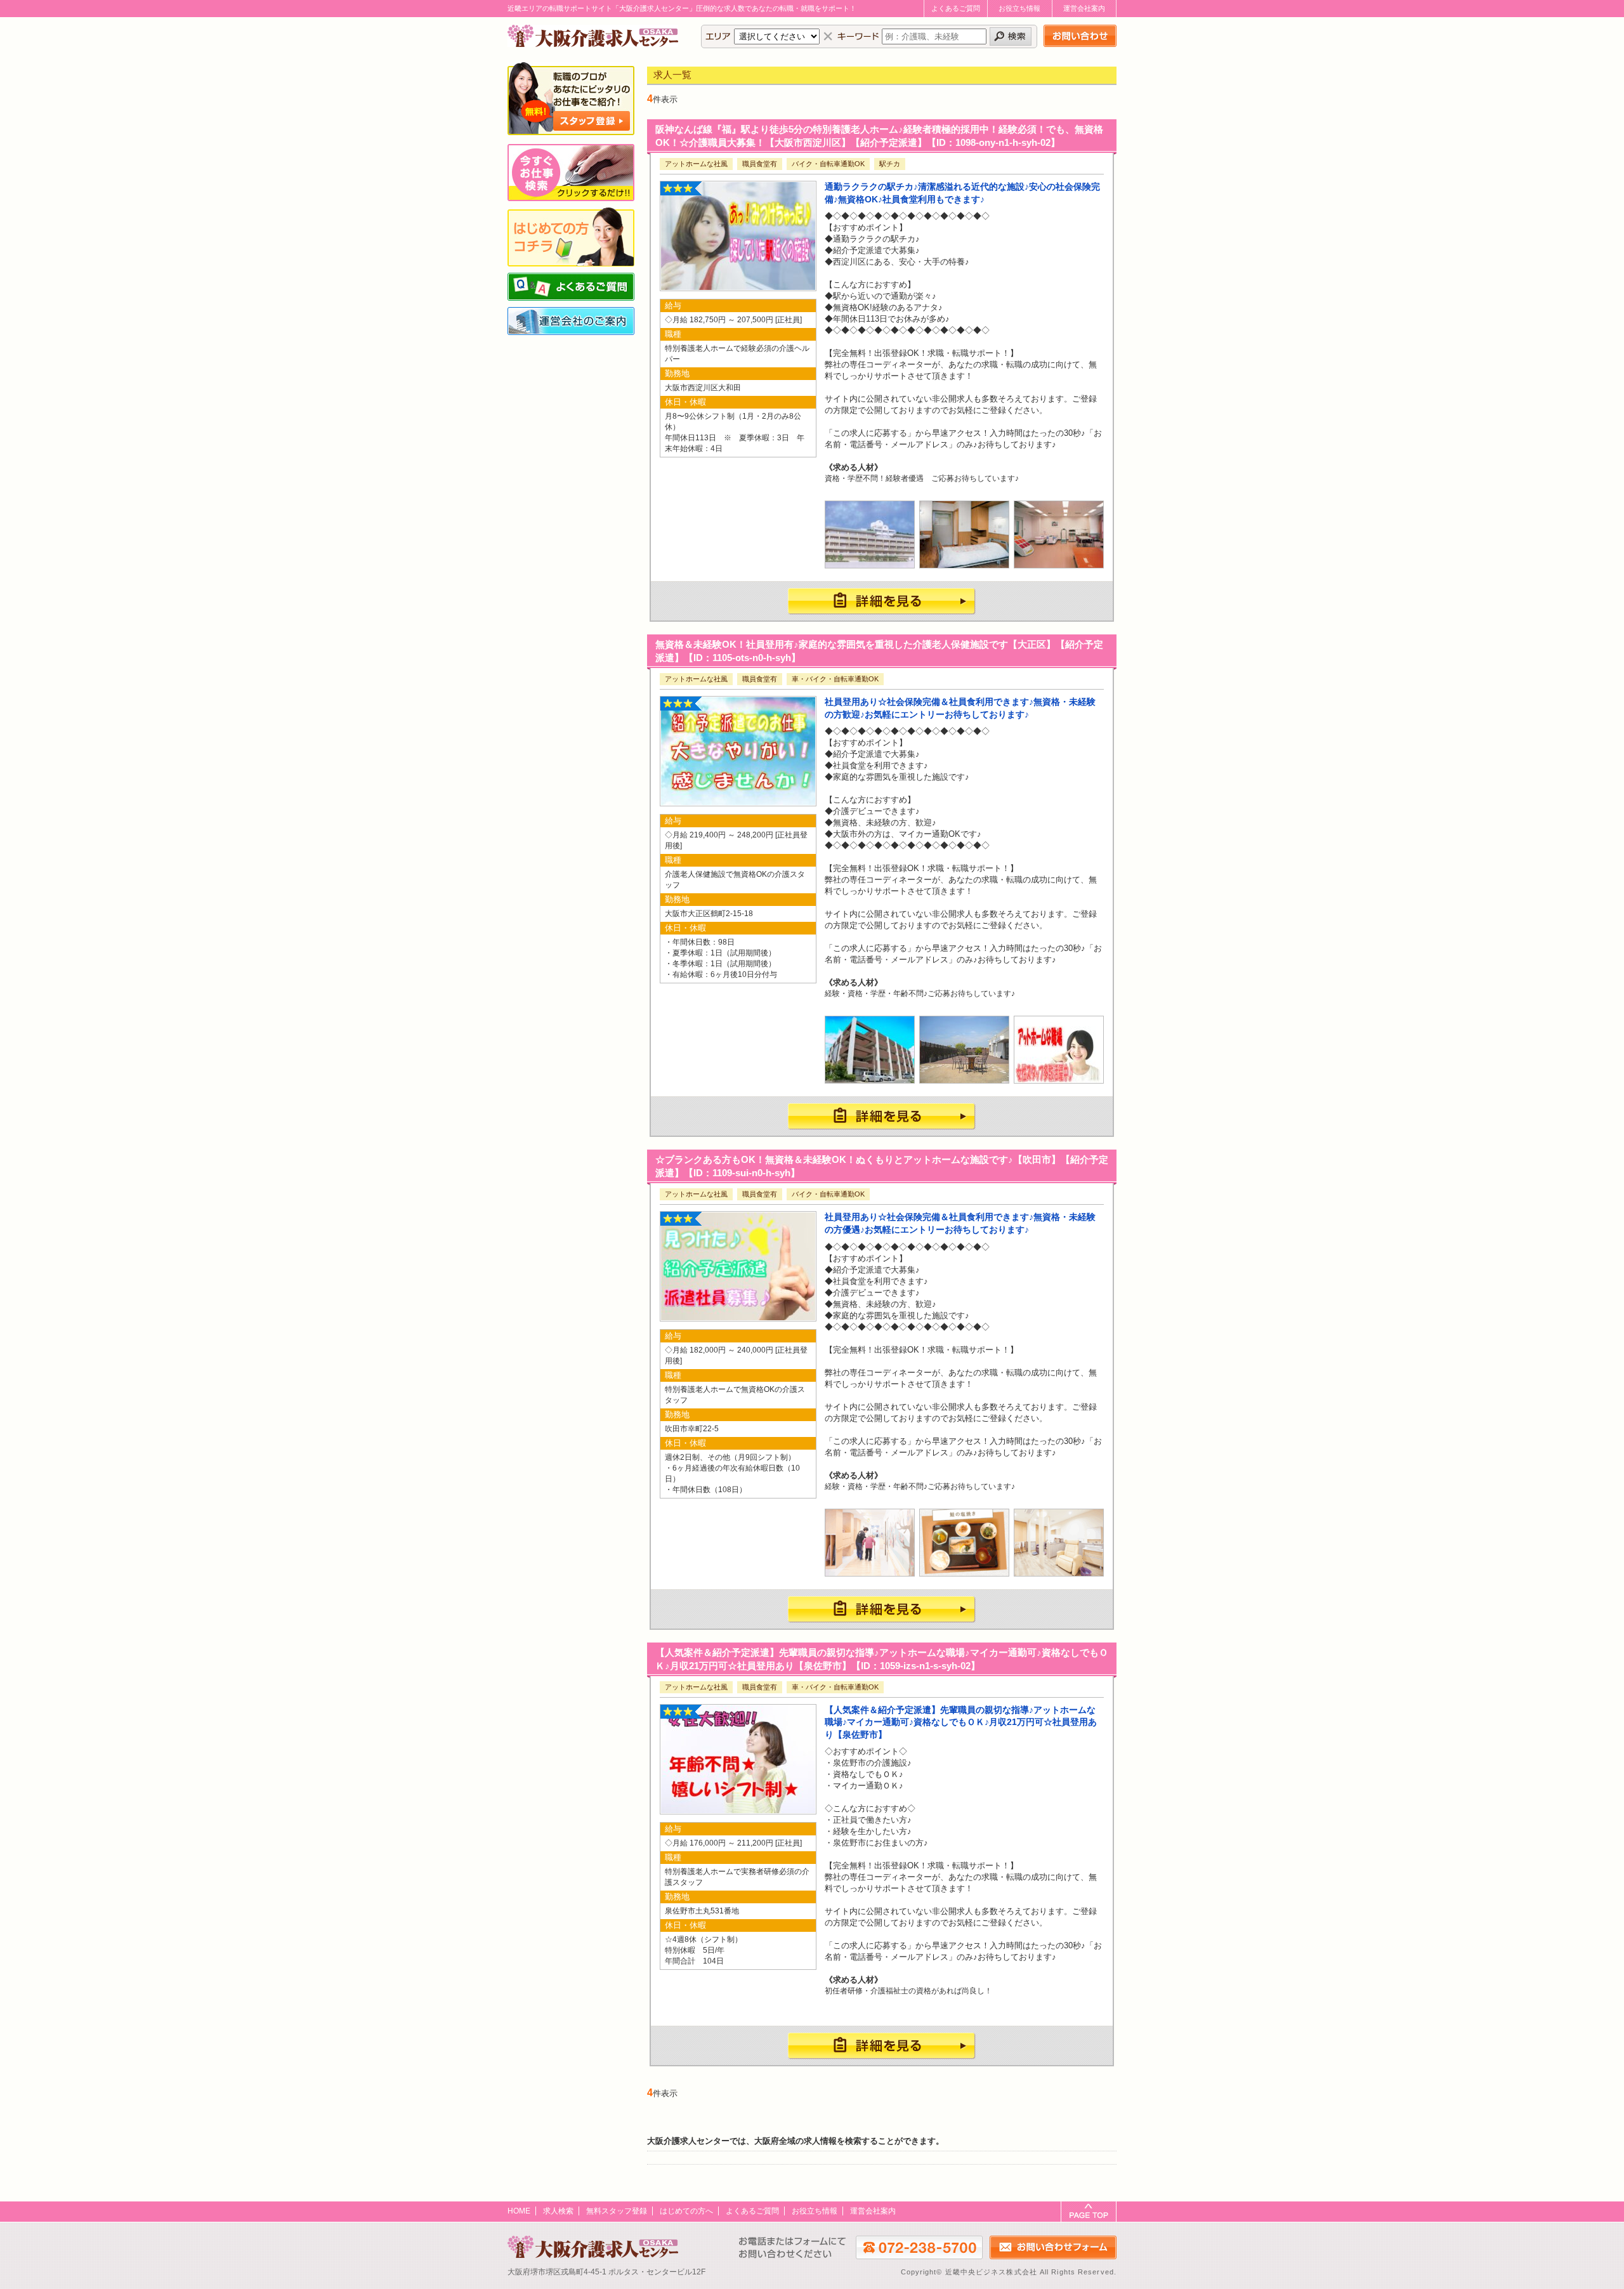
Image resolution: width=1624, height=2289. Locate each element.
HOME (519, 2211)
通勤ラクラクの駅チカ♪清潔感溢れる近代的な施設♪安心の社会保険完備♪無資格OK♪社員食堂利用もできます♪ (962, 193)
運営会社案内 (1084, 8)
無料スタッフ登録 (617, 2211)
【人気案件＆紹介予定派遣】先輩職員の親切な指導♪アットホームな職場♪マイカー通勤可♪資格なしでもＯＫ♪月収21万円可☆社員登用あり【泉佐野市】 (961, 1722)
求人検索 (558, 2211)
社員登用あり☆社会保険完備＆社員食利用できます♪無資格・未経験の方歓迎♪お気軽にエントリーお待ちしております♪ (960, 708)
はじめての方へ (686, 2211)
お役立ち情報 (1019, 8)
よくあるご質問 (956, 8)
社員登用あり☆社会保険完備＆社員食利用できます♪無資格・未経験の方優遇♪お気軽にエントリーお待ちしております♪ (960, 1223)
